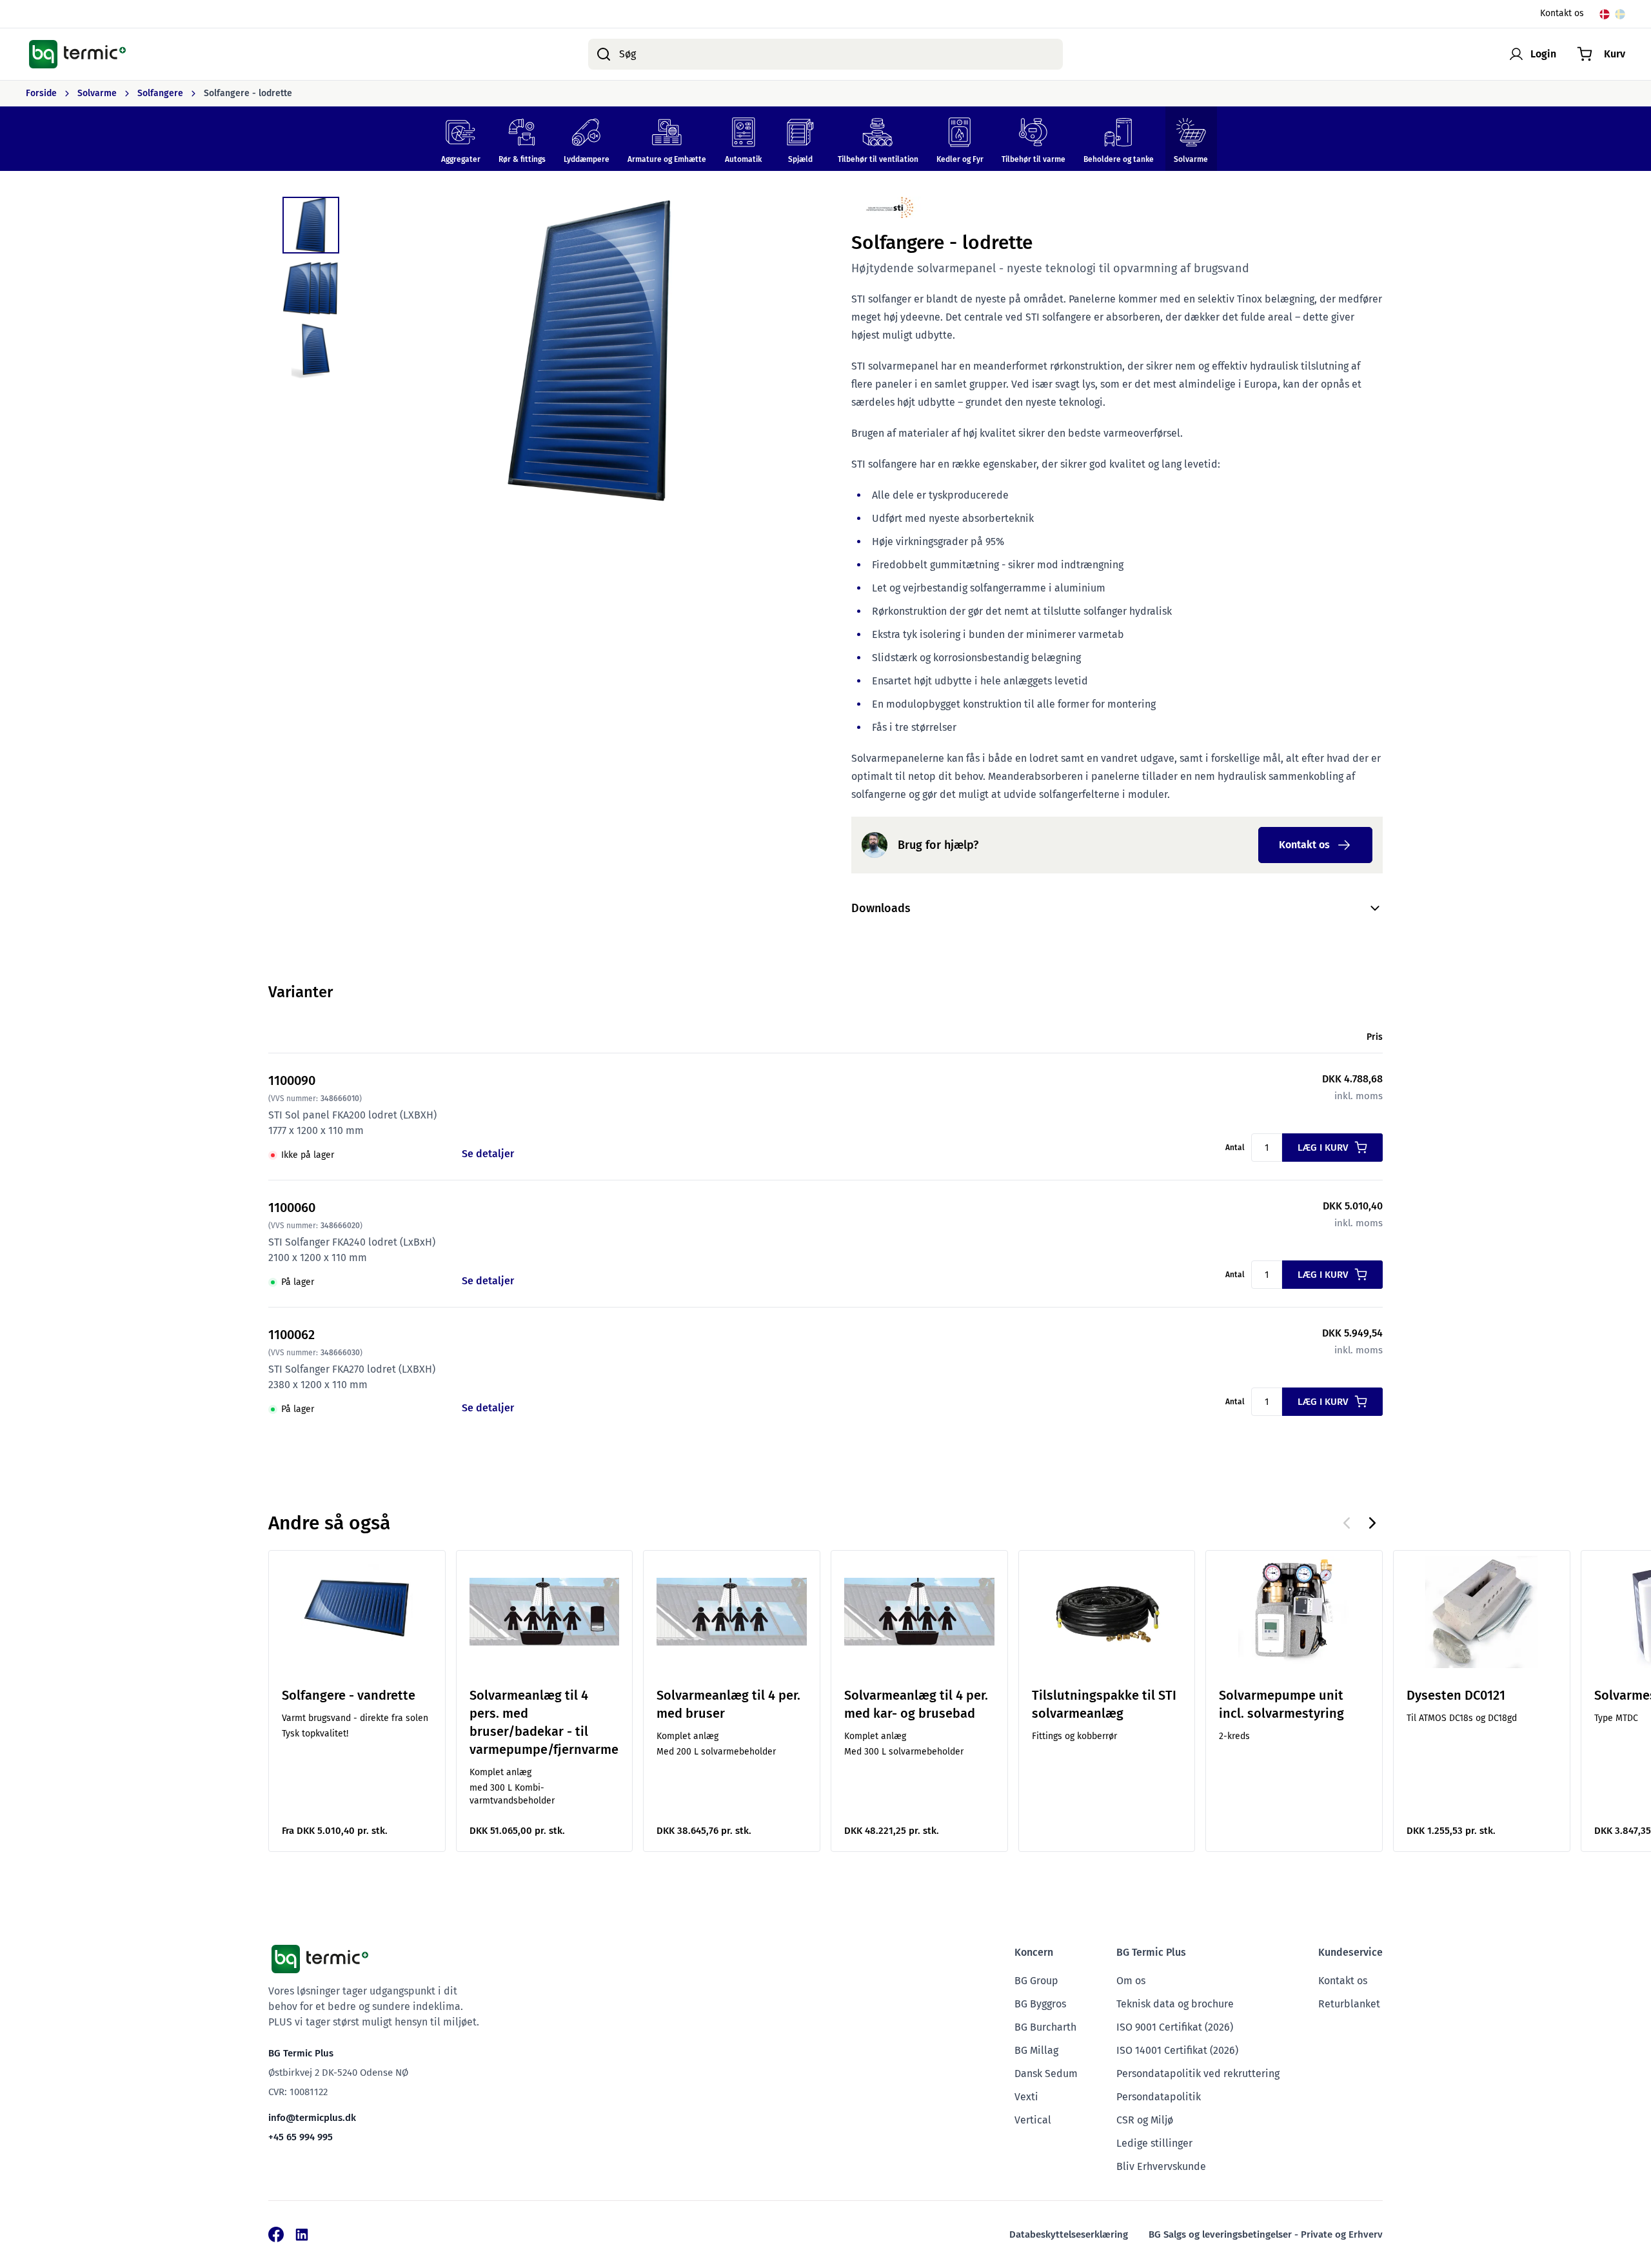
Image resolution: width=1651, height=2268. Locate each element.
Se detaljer (488, 1154)
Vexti (1026, 2097)
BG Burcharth (1045, 2027)
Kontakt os (1562, 14)
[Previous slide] (1347, 1523)
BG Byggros (1040, 2004)
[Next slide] (1372, 1523)
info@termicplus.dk (312, 2118)
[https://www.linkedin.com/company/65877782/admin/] (302, 2234)
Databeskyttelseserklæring (1069, 2234)
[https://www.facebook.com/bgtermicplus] (276, 2234)
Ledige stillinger (1154, 2143)
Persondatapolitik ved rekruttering (1198, 2074)
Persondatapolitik (1159, 2097)
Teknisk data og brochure (1175, 2004)
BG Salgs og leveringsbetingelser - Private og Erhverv (1266, 2234)
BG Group (1036, 1981)
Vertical (1033, 2120)
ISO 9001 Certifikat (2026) (1175, 2027)
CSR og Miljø (1145, 2120)
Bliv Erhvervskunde (1161, 2166)
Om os (1131, 1981)
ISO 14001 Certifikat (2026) (1177, 2050)
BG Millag (1036, 2050)
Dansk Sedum (1046, 2074)
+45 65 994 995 (301, 2137)
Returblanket (1349, 2004)
